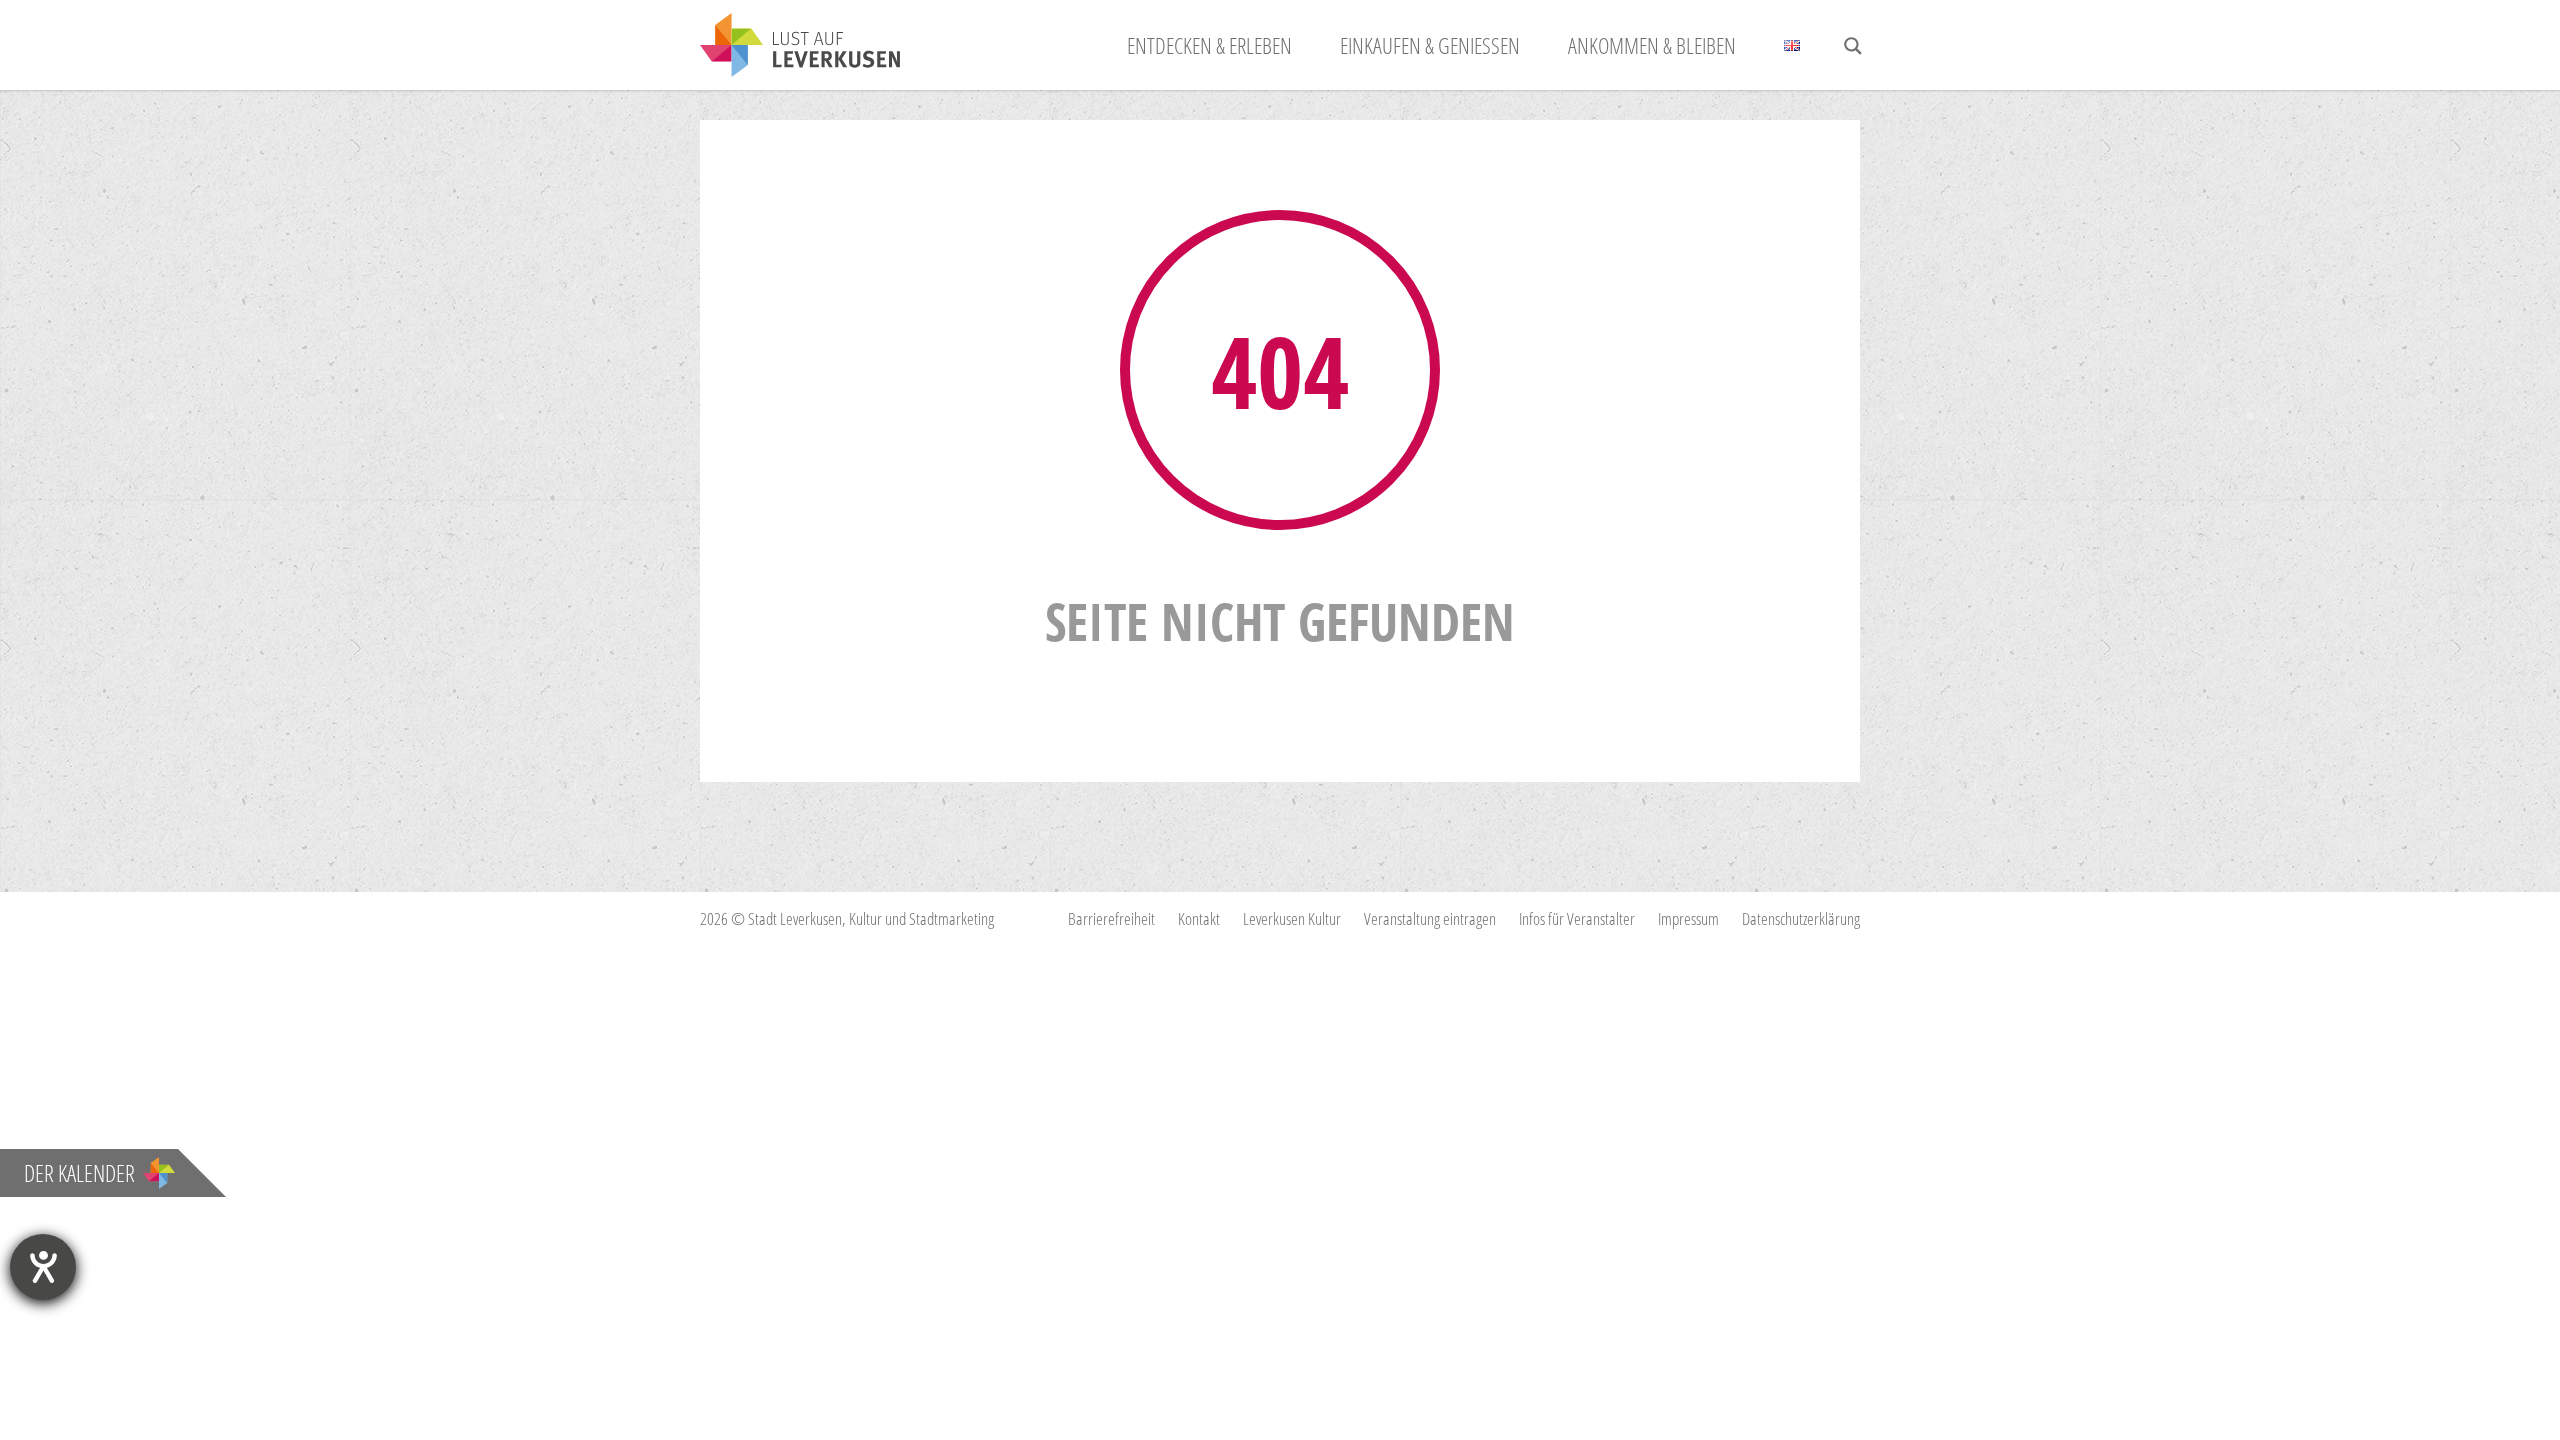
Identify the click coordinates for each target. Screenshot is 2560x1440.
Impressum (1688, 918)
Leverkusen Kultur (1292, 918)
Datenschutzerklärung (1801, 918)
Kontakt (1199, 918)
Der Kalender (79, 1173)
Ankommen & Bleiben (1652, 45)
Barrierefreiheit (1111, 918)
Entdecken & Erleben (1209, 45)
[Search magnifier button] (1853, 46)
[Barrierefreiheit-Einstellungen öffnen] (43, 1267)
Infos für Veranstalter (1577, 918)
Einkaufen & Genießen (1430, 45)
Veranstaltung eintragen (1430, 918)
